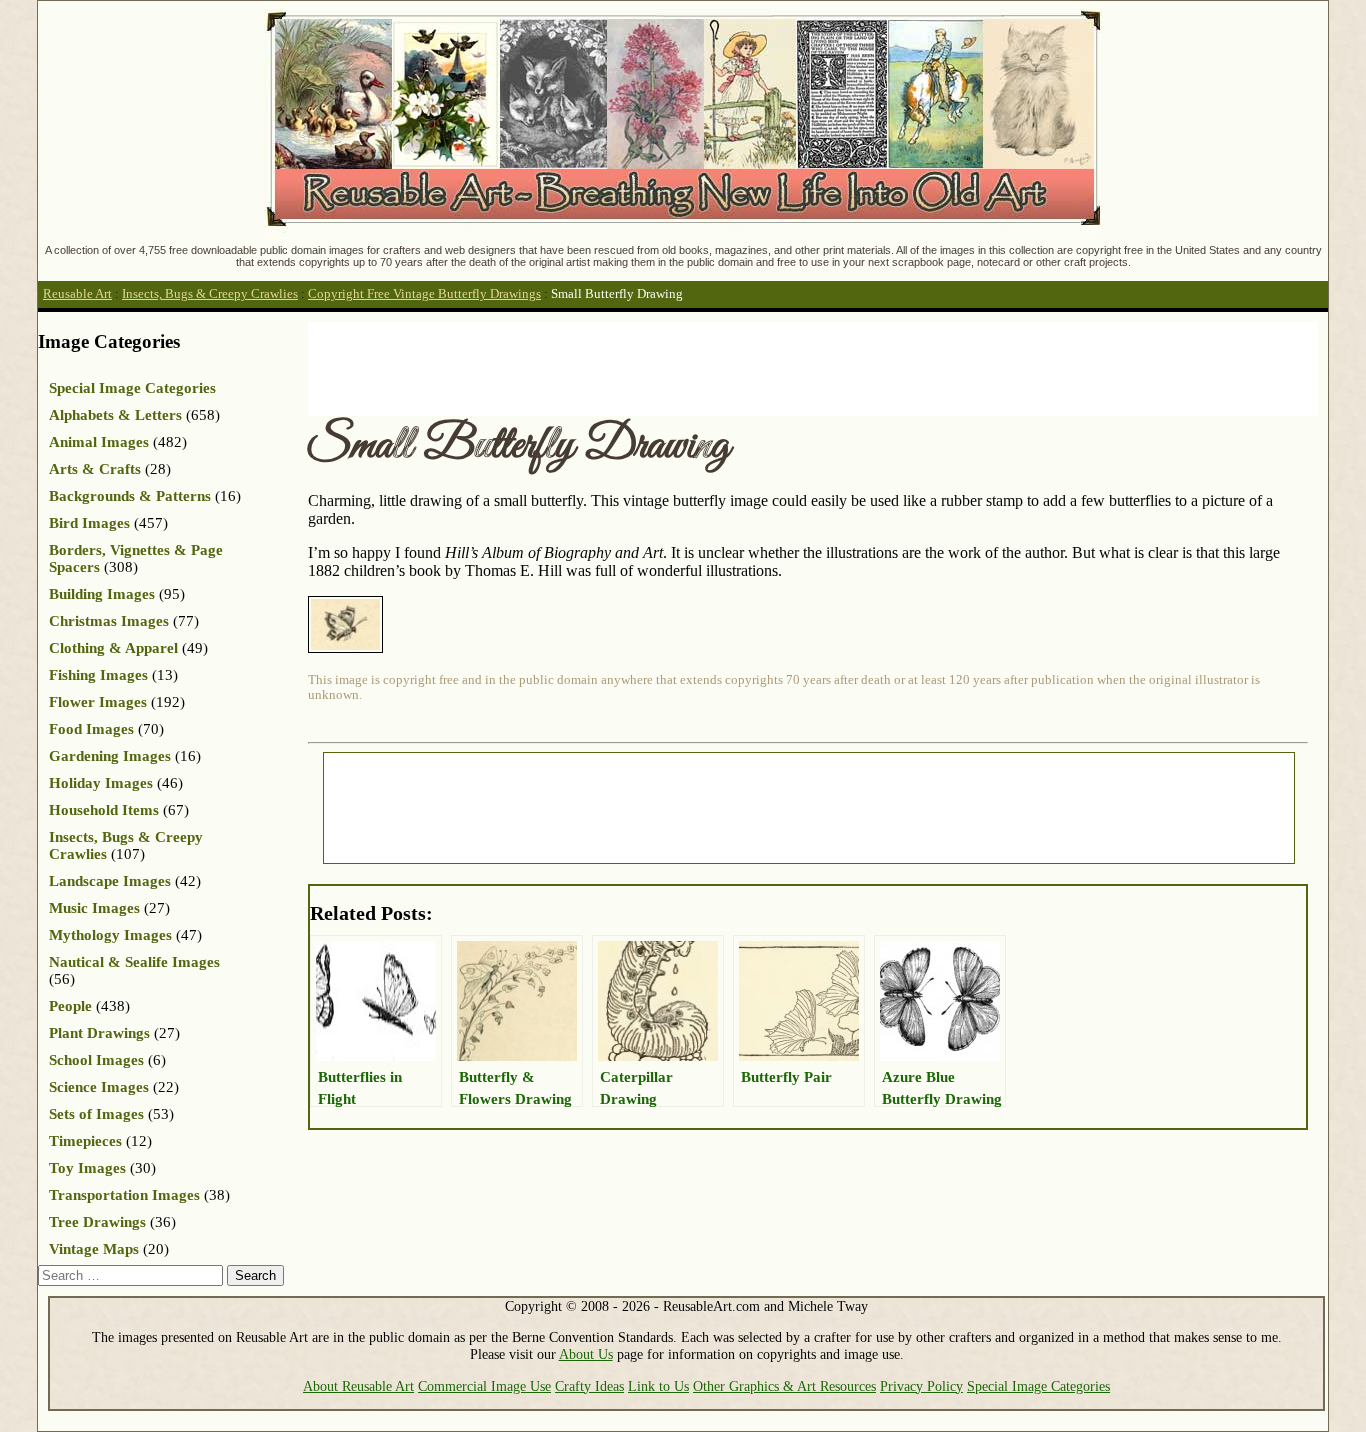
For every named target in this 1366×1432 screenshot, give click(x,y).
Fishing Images (98, 675)
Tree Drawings (97, 1222)
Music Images (94, 908)
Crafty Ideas (589, 1386)
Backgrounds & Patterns (130, 496)
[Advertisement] (672, 367)
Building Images (102, 594)
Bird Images (89, 523)
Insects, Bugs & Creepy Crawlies (210, 294)
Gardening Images (110, 756)
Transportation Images (124, 1195)
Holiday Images (101, 783)
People (70, 1006)
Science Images (99, 1087)
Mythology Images (110, 935)
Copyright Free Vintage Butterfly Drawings (424, 294)
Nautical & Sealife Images (134, 962)
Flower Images (98, 702)
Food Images (91, 729)
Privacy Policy (921, 1386)
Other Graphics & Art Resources (784, 1386)
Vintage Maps (94, 1249)
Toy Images (87, 1168)
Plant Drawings (99, 1033)
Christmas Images (109, 621)
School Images (96, 1060)
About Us (586, 1354)
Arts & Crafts (95, 469)
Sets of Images (96, 1114)
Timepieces (85, 1141)
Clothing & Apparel (113, 648)
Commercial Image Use (484, 1386)
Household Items (104, 810)
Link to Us (658, 1386)
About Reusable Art (358, 1386)
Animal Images (99, 442)
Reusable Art (77, 294)
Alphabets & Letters (115, 415)
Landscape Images (110, 881)
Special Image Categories (132, 388)
